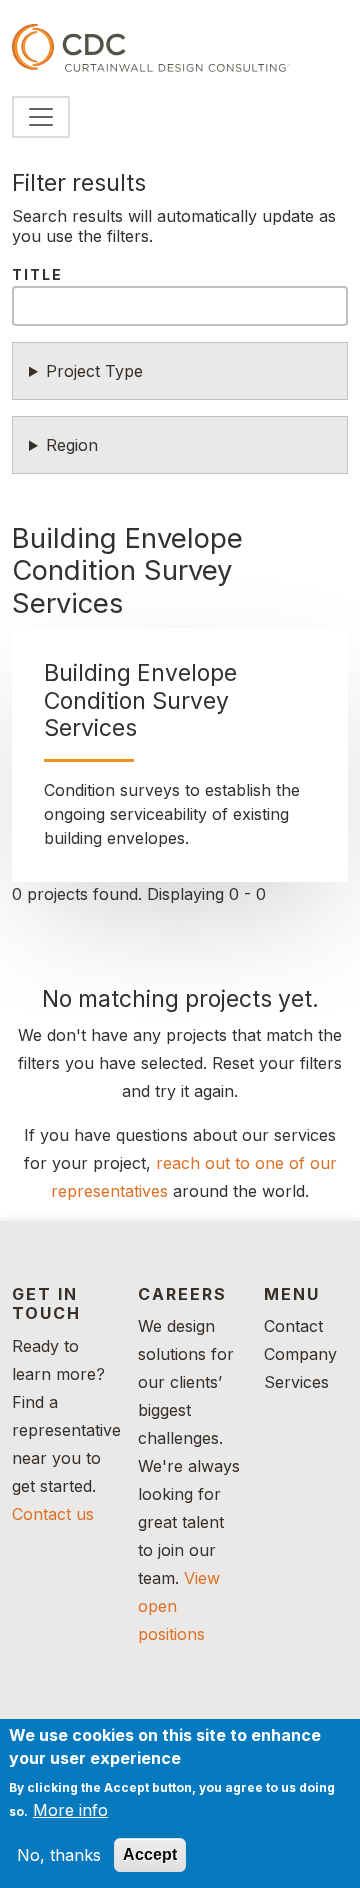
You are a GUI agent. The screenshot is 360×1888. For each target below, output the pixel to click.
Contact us (53, 1514)
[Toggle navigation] (41, 117)
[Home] (151, 48)
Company (300, 1354)
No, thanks (59, 1855)
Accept (150, 1854)
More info (70, 1810)
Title (37, 274)
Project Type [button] (94, 371)
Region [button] (72, 445)
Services (296, 1382)
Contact (293, 1326)
